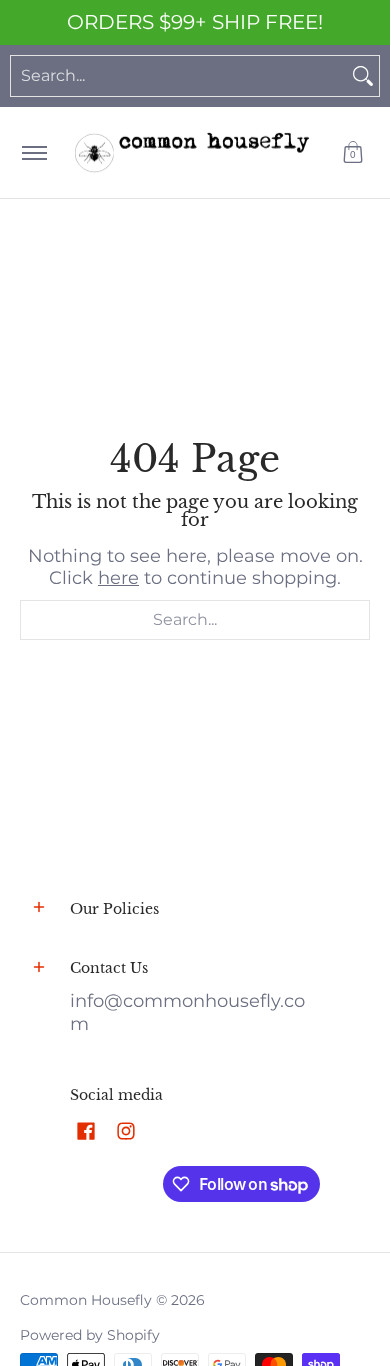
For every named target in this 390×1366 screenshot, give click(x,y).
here (118, 578)
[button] (353, 152)
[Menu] (33, 152)
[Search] (363, 76)
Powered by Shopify (90, 1335)
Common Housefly (86, 1300)
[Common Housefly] (192, 152)
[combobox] (179, 76)
